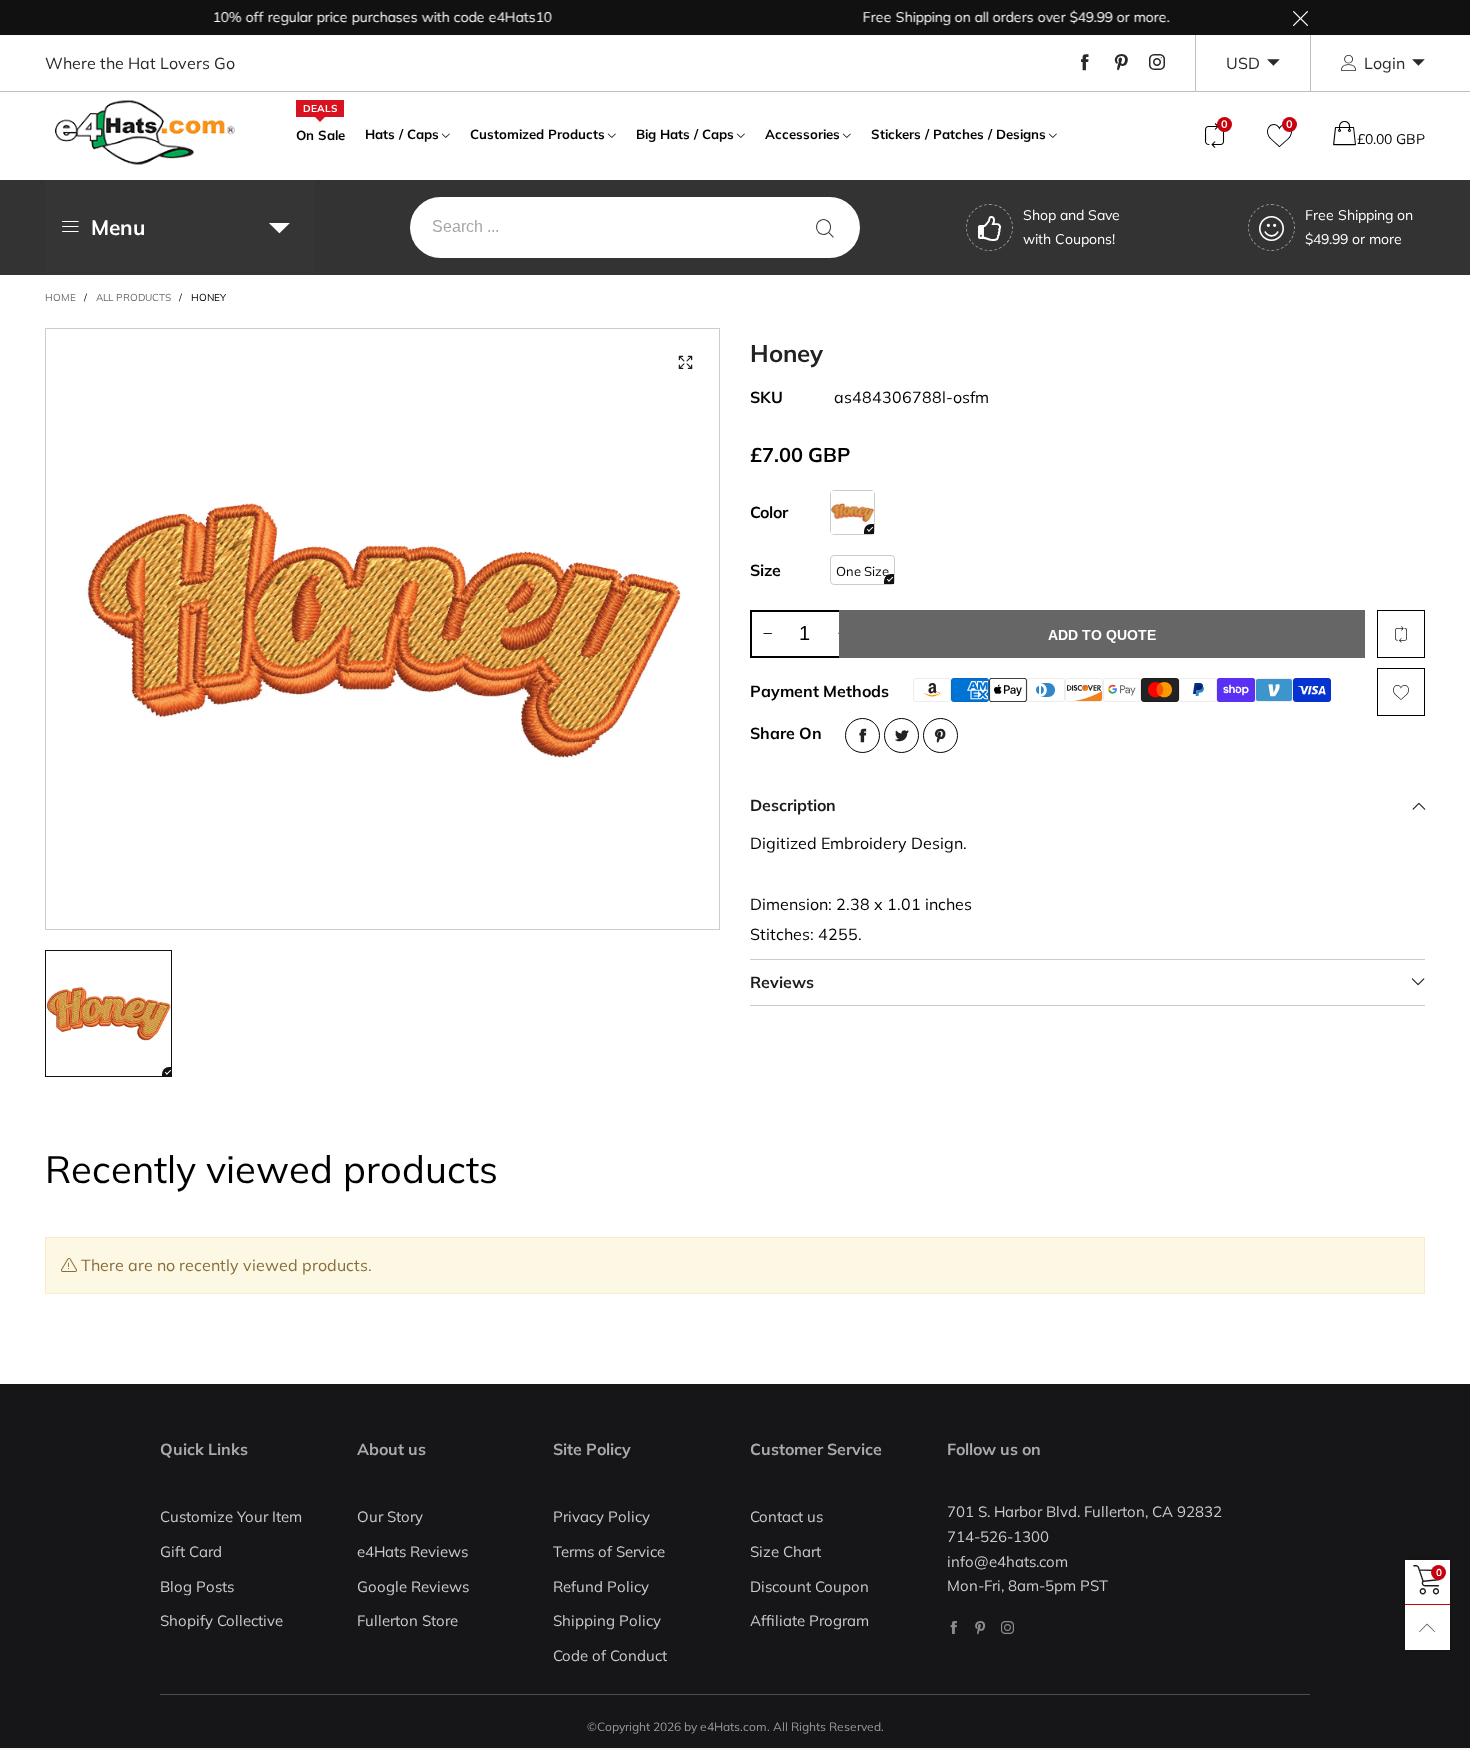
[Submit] (825, 227)
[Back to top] (1427, 1627)
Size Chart (785, 1551)
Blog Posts (197, 1586)
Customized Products (537, 134)
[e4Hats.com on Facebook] (953, 1627)
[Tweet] (901, 735)
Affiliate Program (809, 1620)
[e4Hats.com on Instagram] (1007, 1627)
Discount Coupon (809, 1586)
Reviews (782, 982)
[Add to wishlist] (1401, 692)
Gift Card (191, 1551)
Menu (118, 227)
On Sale (320, 133)
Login (1384, 63)
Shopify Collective (221, 1620)
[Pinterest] (1121, 63)
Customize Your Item (231, 1516)
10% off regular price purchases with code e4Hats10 (352, 17)
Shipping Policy (607, 1620)
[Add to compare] (1401, 634)
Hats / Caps (402, 134)
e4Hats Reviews (412, 1551)
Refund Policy (601, 1586)
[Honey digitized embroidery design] (383, 629)
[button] (767, 634)
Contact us (786, 1516)
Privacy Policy (601, 1516)
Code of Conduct (610, 1655)
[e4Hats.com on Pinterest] (980, 1627)
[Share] (862, 735)
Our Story (390, 1516)
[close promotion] (1300, 17)
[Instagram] (1157, 63)
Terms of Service (609, 1551)
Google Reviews (413, 1586)
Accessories (802, 134)
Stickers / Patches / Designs (958, 134)
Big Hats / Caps (685, 134)
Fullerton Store (407, 1620)
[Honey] (852, 512)
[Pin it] (940, 735)
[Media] (685, 363)
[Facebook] (1085, 63)
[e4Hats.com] (145, 132)
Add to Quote (1102, 635)
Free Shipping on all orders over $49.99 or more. (986, 17)
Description (793, 805)
